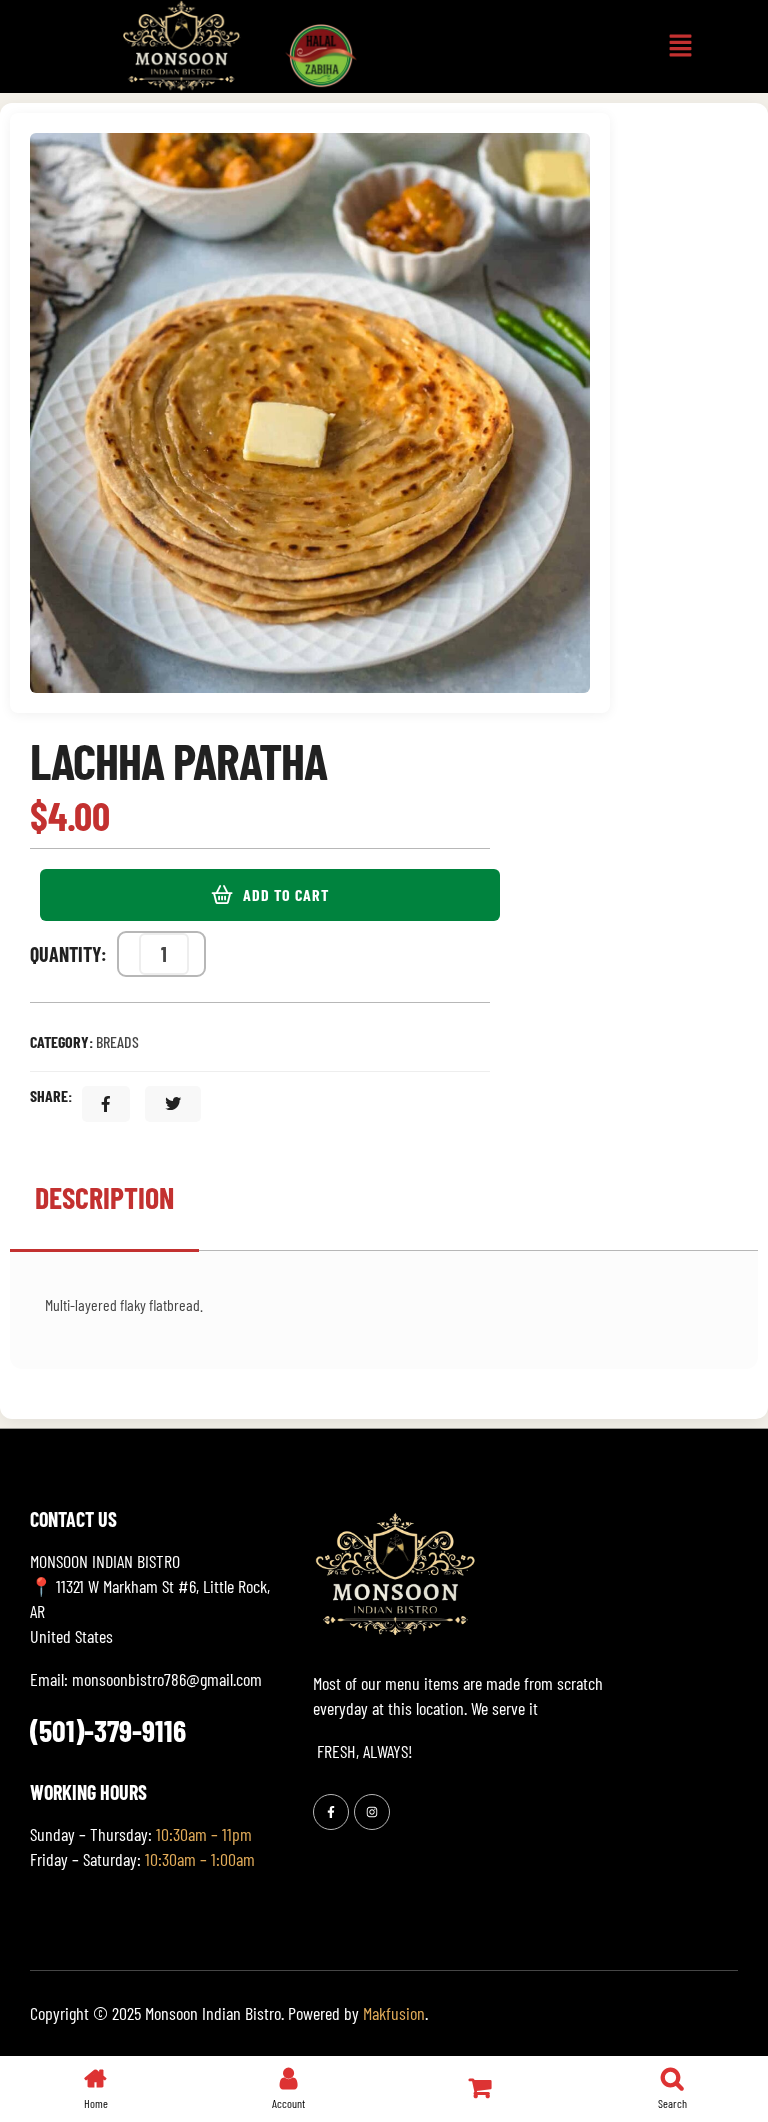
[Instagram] (372, 1812)
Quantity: (68, 954)
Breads (117, 1041)
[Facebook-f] (331, 1812)
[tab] (104, 1207)
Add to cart (286, 894)
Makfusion (394, 2013)
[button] (681, 46)
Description (104, 1197)
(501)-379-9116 (108, 1730)
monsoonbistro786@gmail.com (167, 1679)
